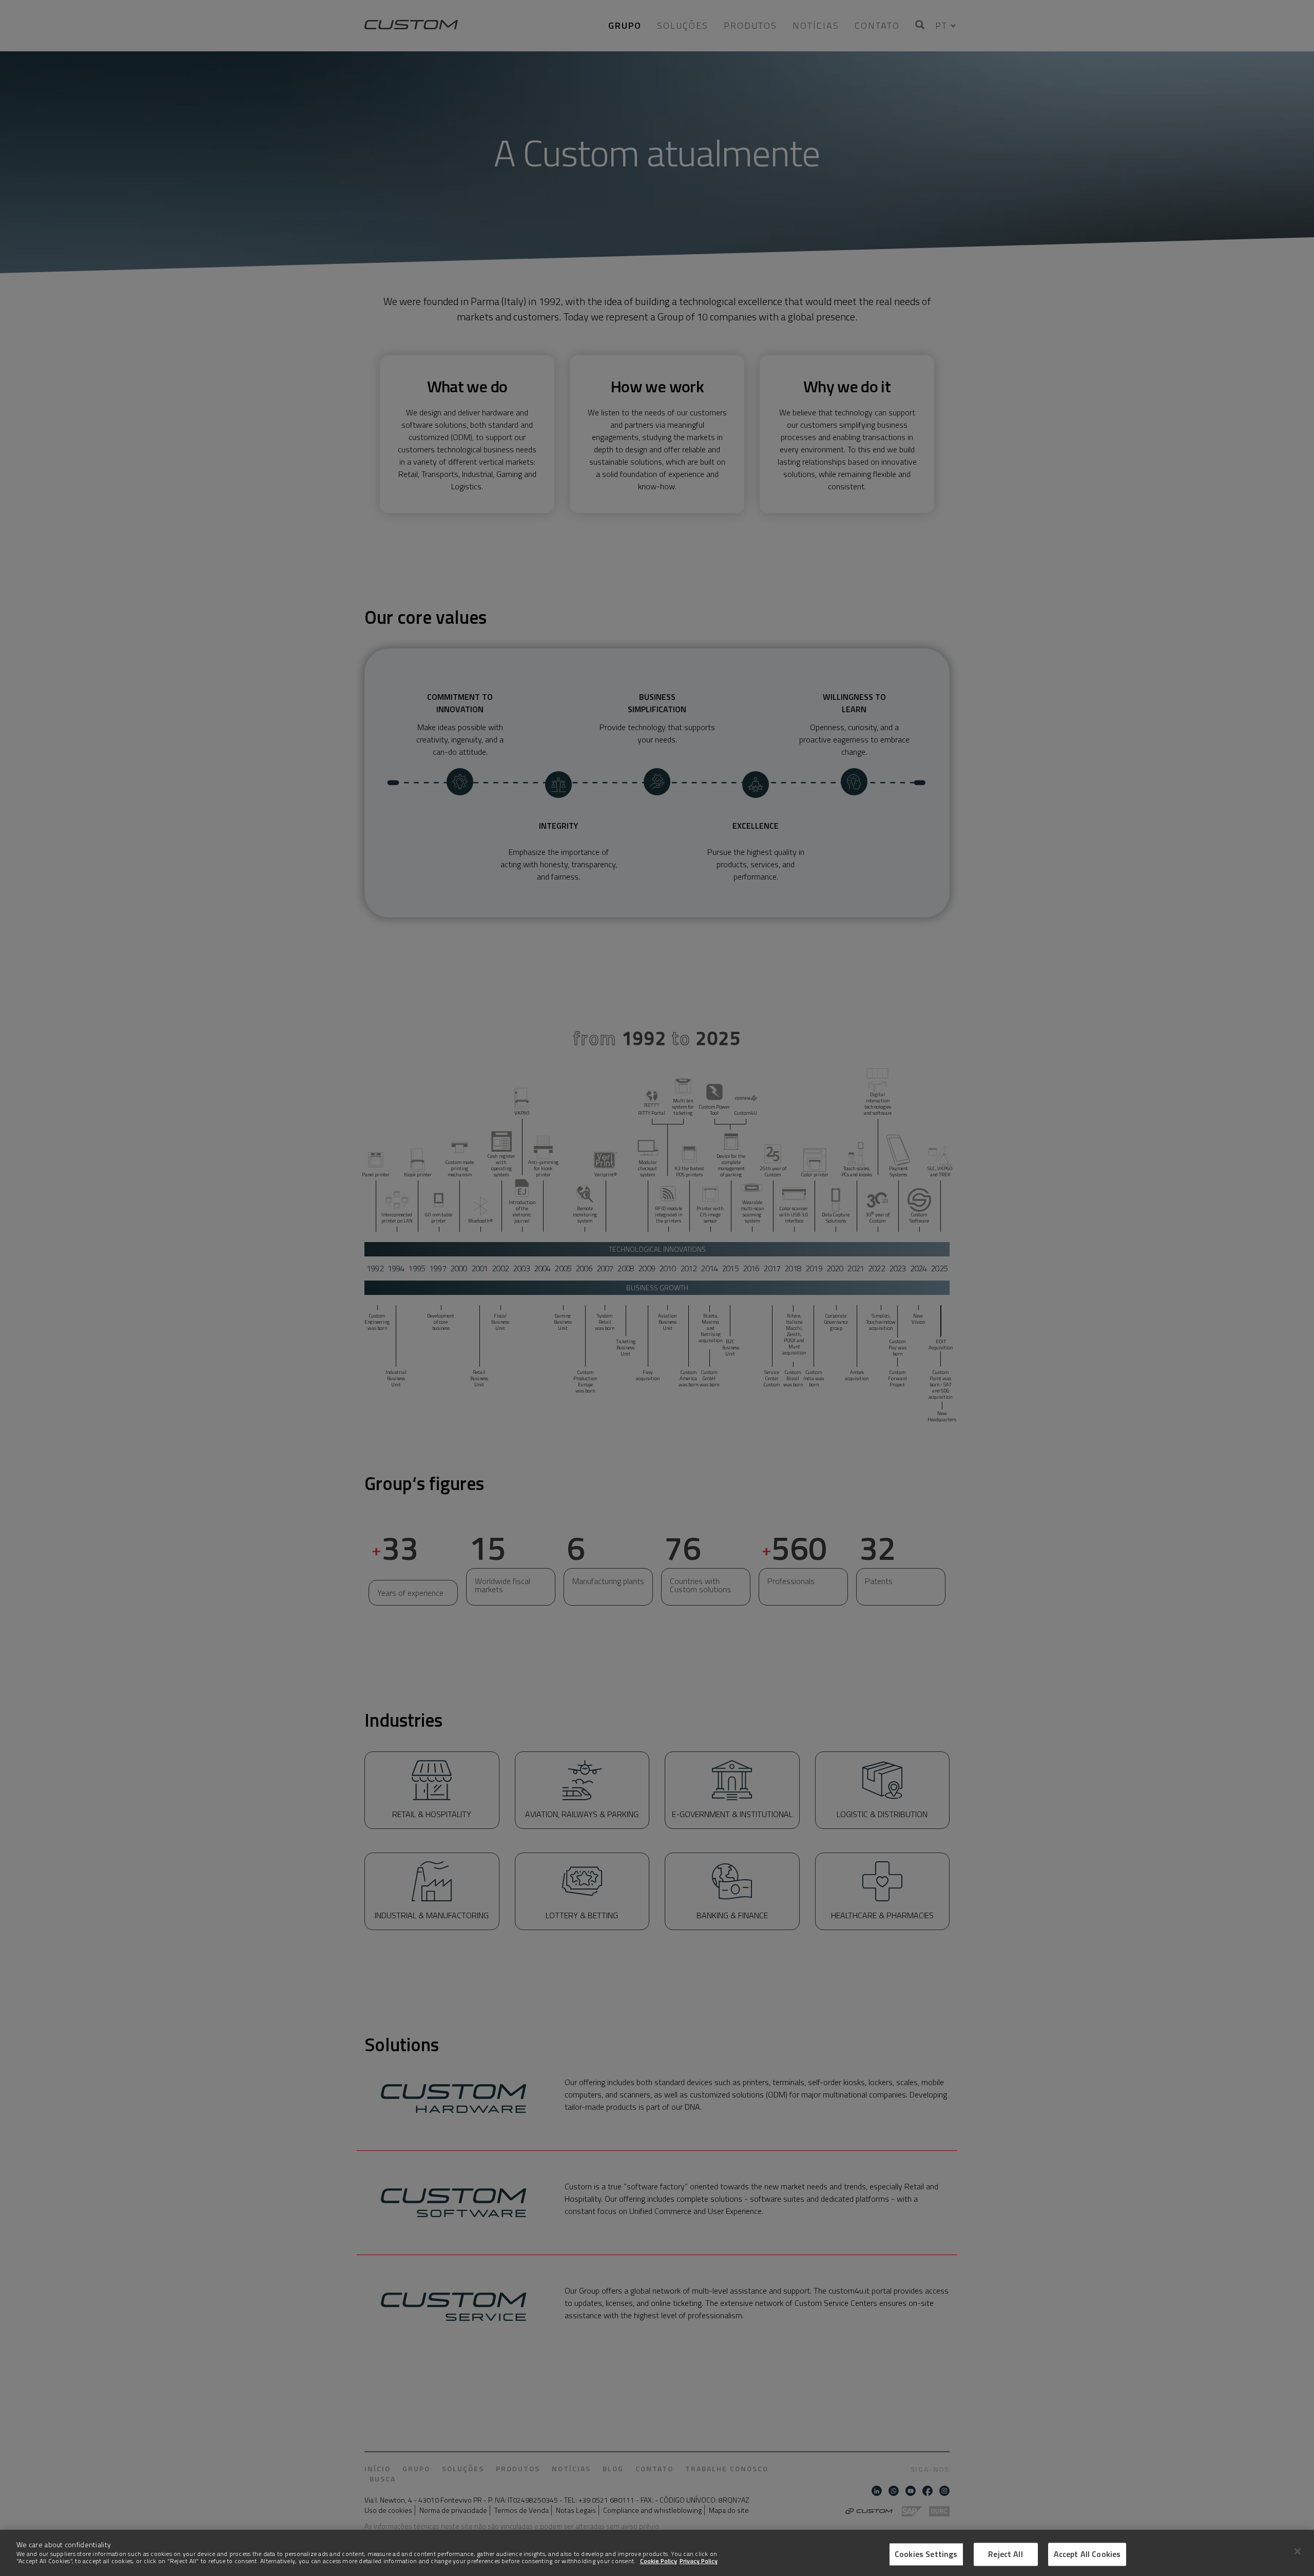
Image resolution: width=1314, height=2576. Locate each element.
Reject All (1006, 2554)
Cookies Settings (926, 2554)
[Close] (1298, 2551)
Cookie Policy (659, 2561)
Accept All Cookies (1087, 2554)
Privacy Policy (699, 2561)
